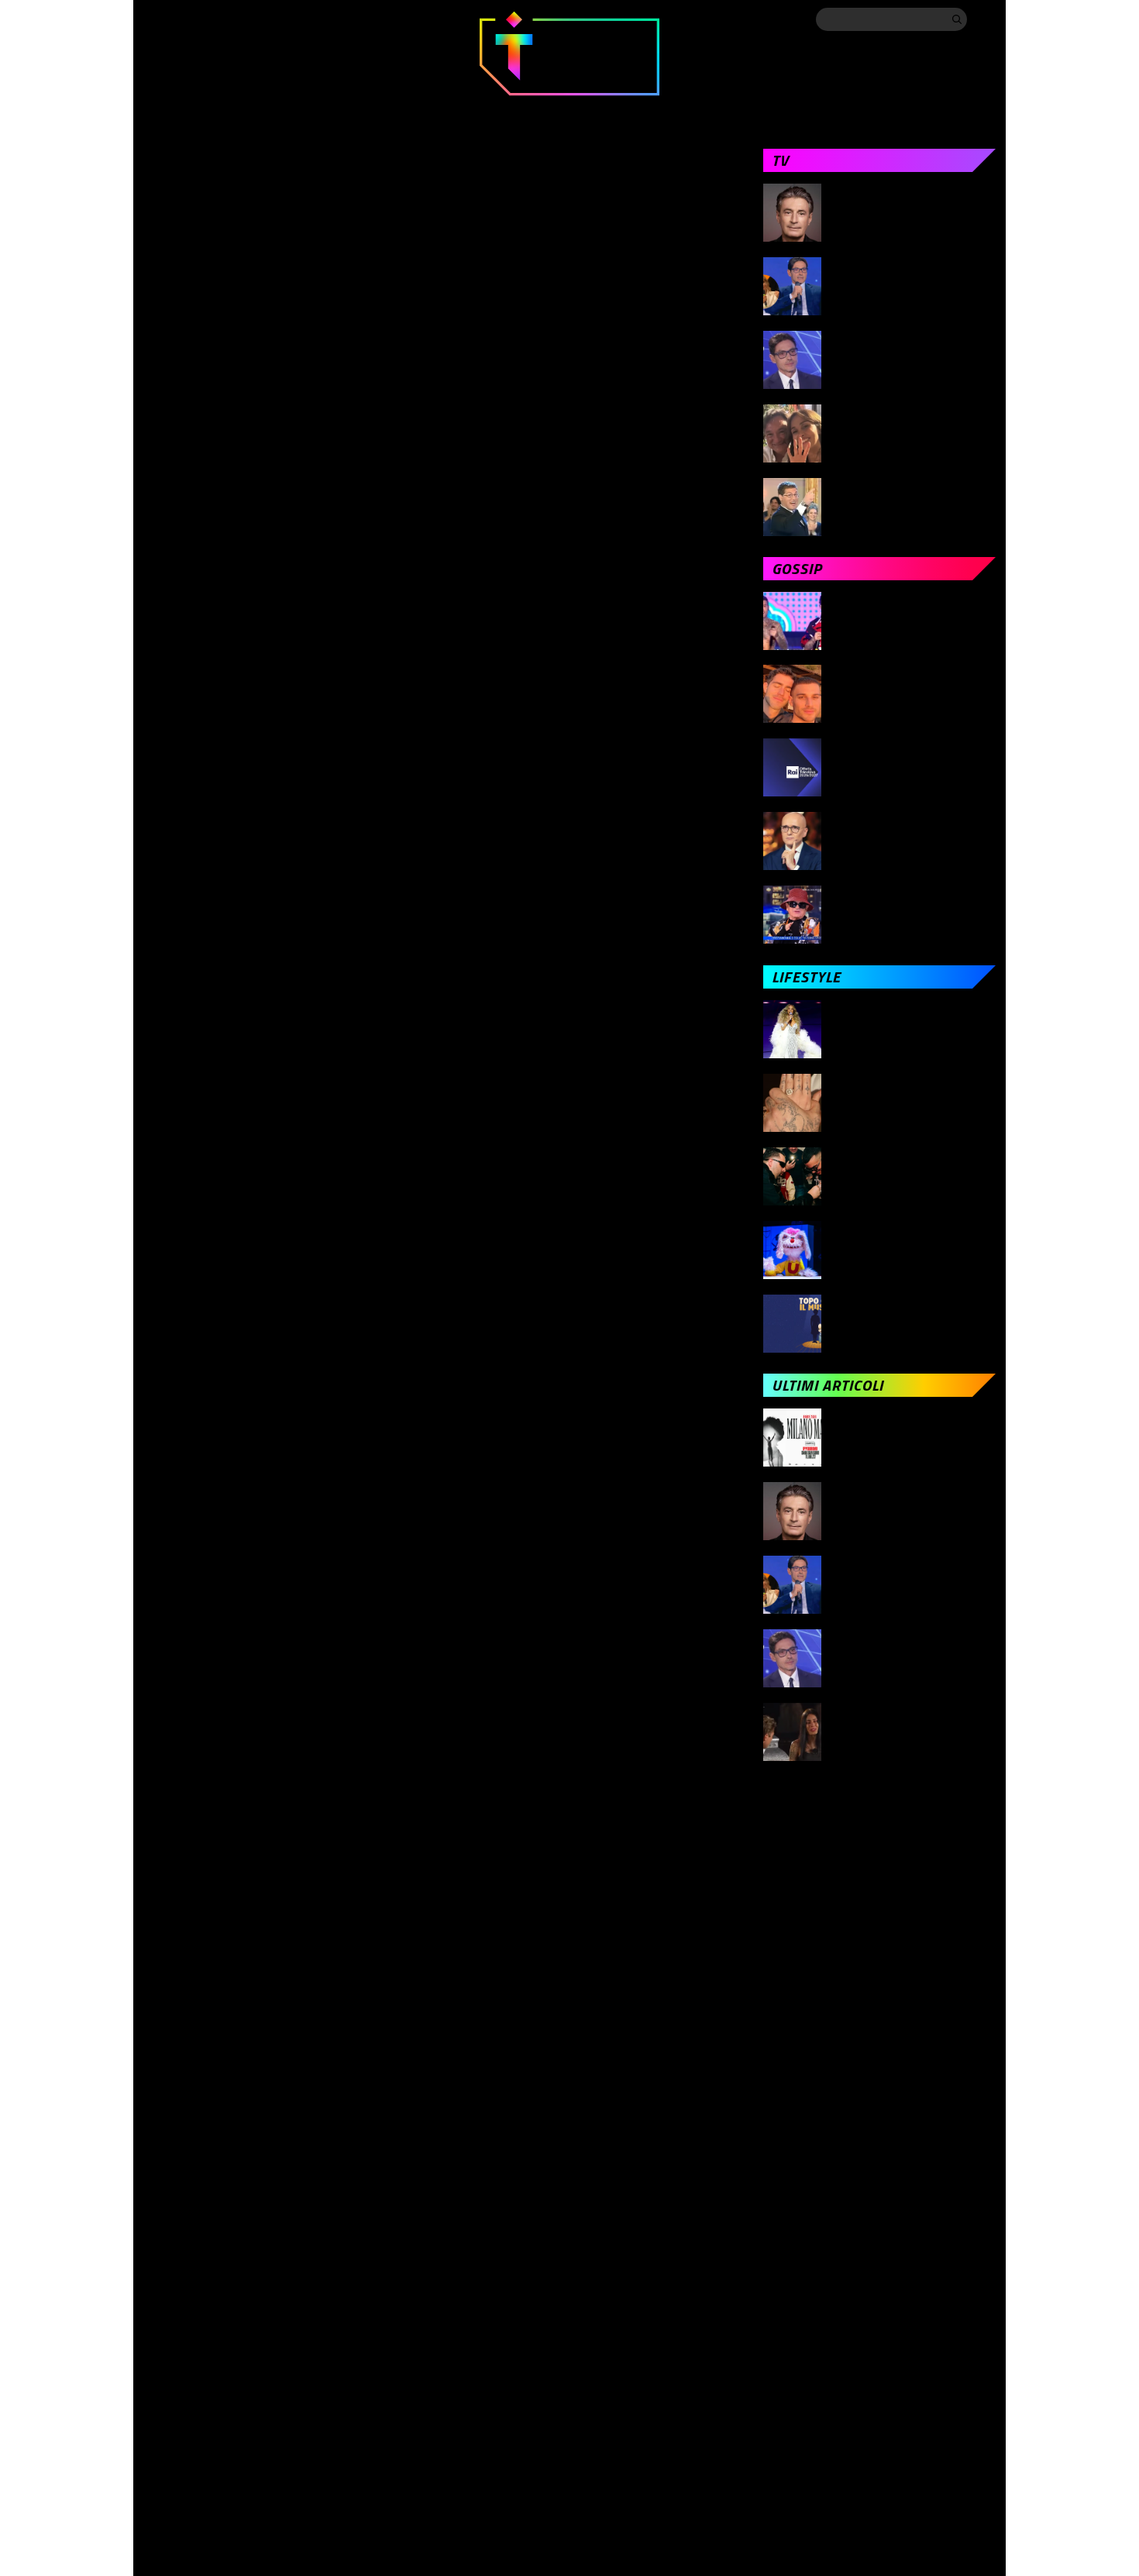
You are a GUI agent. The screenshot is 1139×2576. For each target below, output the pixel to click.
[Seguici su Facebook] (153, 19)
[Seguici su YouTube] (277, 19)
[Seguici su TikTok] (246, 19)
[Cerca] (957, 19)
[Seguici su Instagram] (215, 19)
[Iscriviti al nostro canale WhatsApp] (308, 19)
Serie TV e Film (599, 110)
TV (322, 110)
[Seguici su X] (184, 19)
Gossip (397, 110)
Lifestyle (719, 110)
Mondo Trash (836, 110)
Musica (486, 110)
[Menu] (984, 19)
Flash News (960, 110)
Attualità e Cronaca (206, 110)
